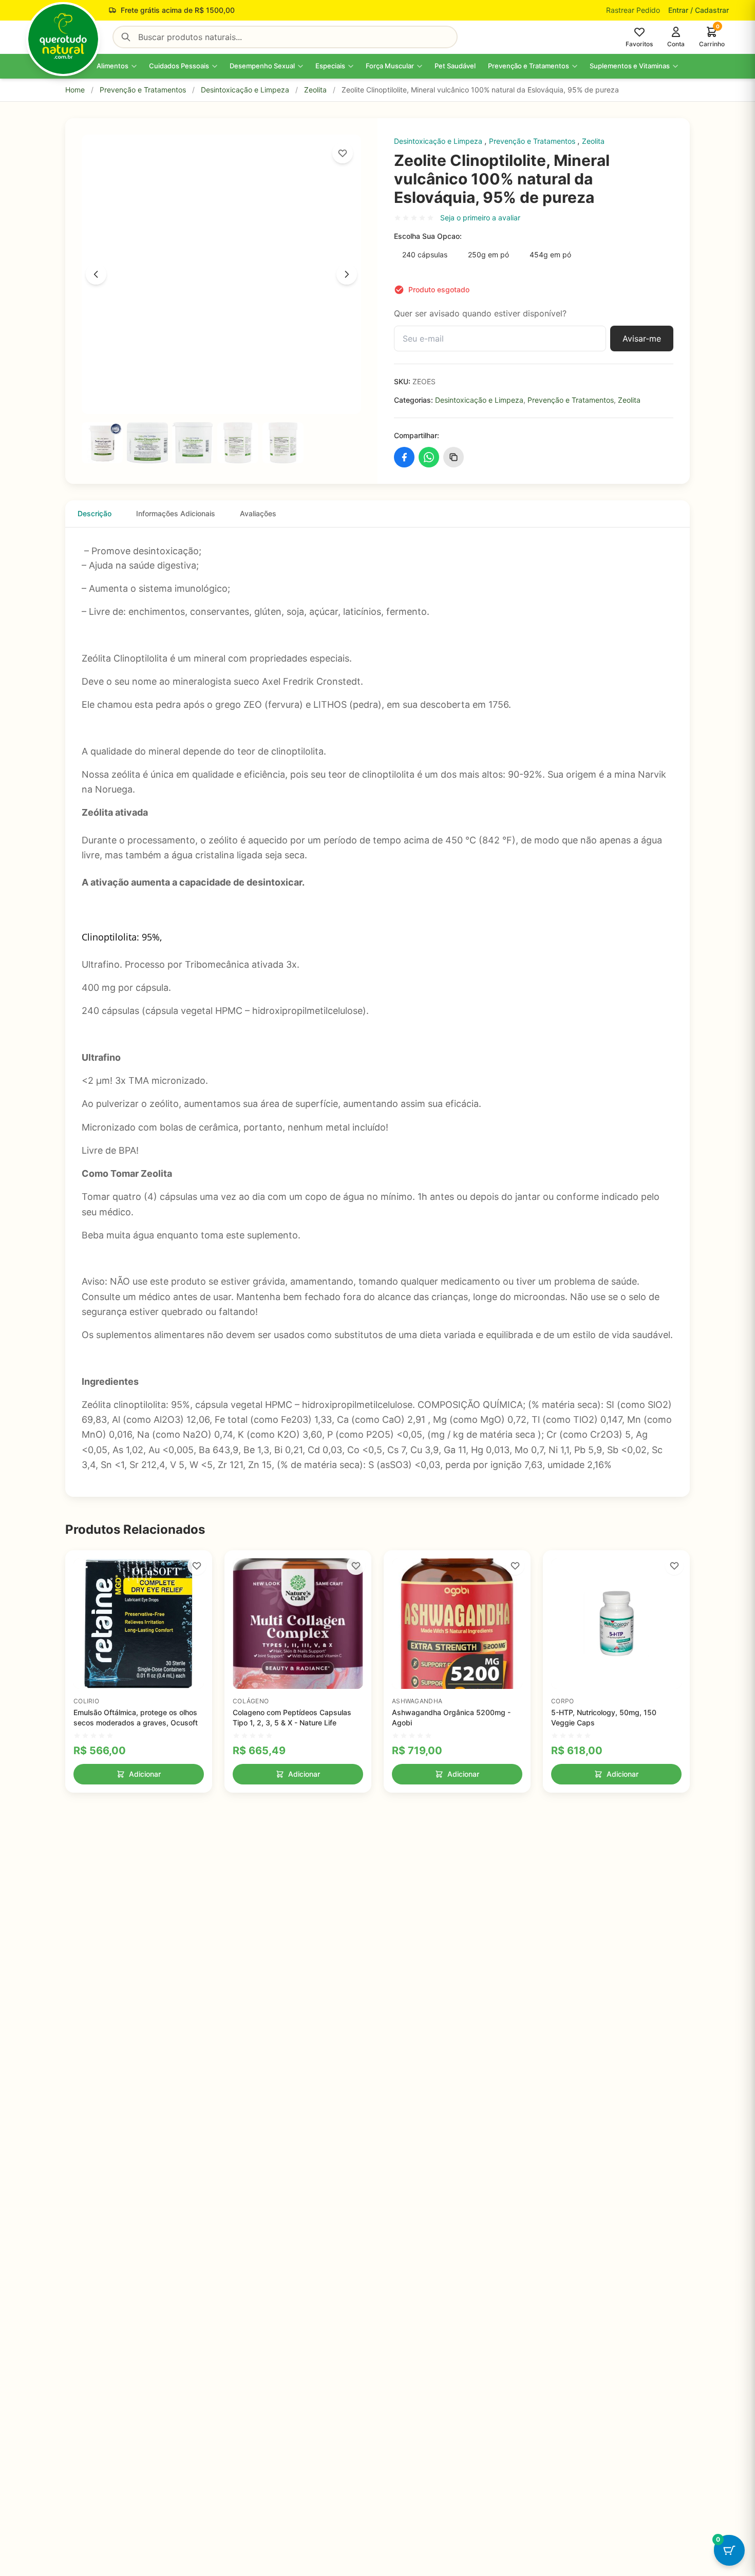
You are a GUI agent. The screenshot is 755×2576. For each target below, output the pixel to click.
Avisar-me (642, 339)
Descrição (95, 513)
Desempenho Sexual (262, 66)
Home (75, 90)
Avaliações (258, 513)
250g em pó (488, 255)
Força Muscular (390, 66)
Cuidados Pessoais (179, 66)
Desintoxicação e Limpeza (245, 90)
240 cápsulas (425, 255)
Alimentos (112, 66)
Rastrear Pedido (633, 10)
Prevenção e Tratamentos (528, 66)
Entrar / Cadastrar (699, 10)
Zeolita (315, 90)
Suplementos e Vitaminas (630, 66)
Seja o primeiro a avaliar (480, 218)
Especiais (330, 66)
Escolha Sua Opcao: (428, 236)
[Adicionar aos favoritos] (343, 153)
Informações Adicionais (176, 513)
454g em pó (550, 255)
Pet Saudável (455, 66)
